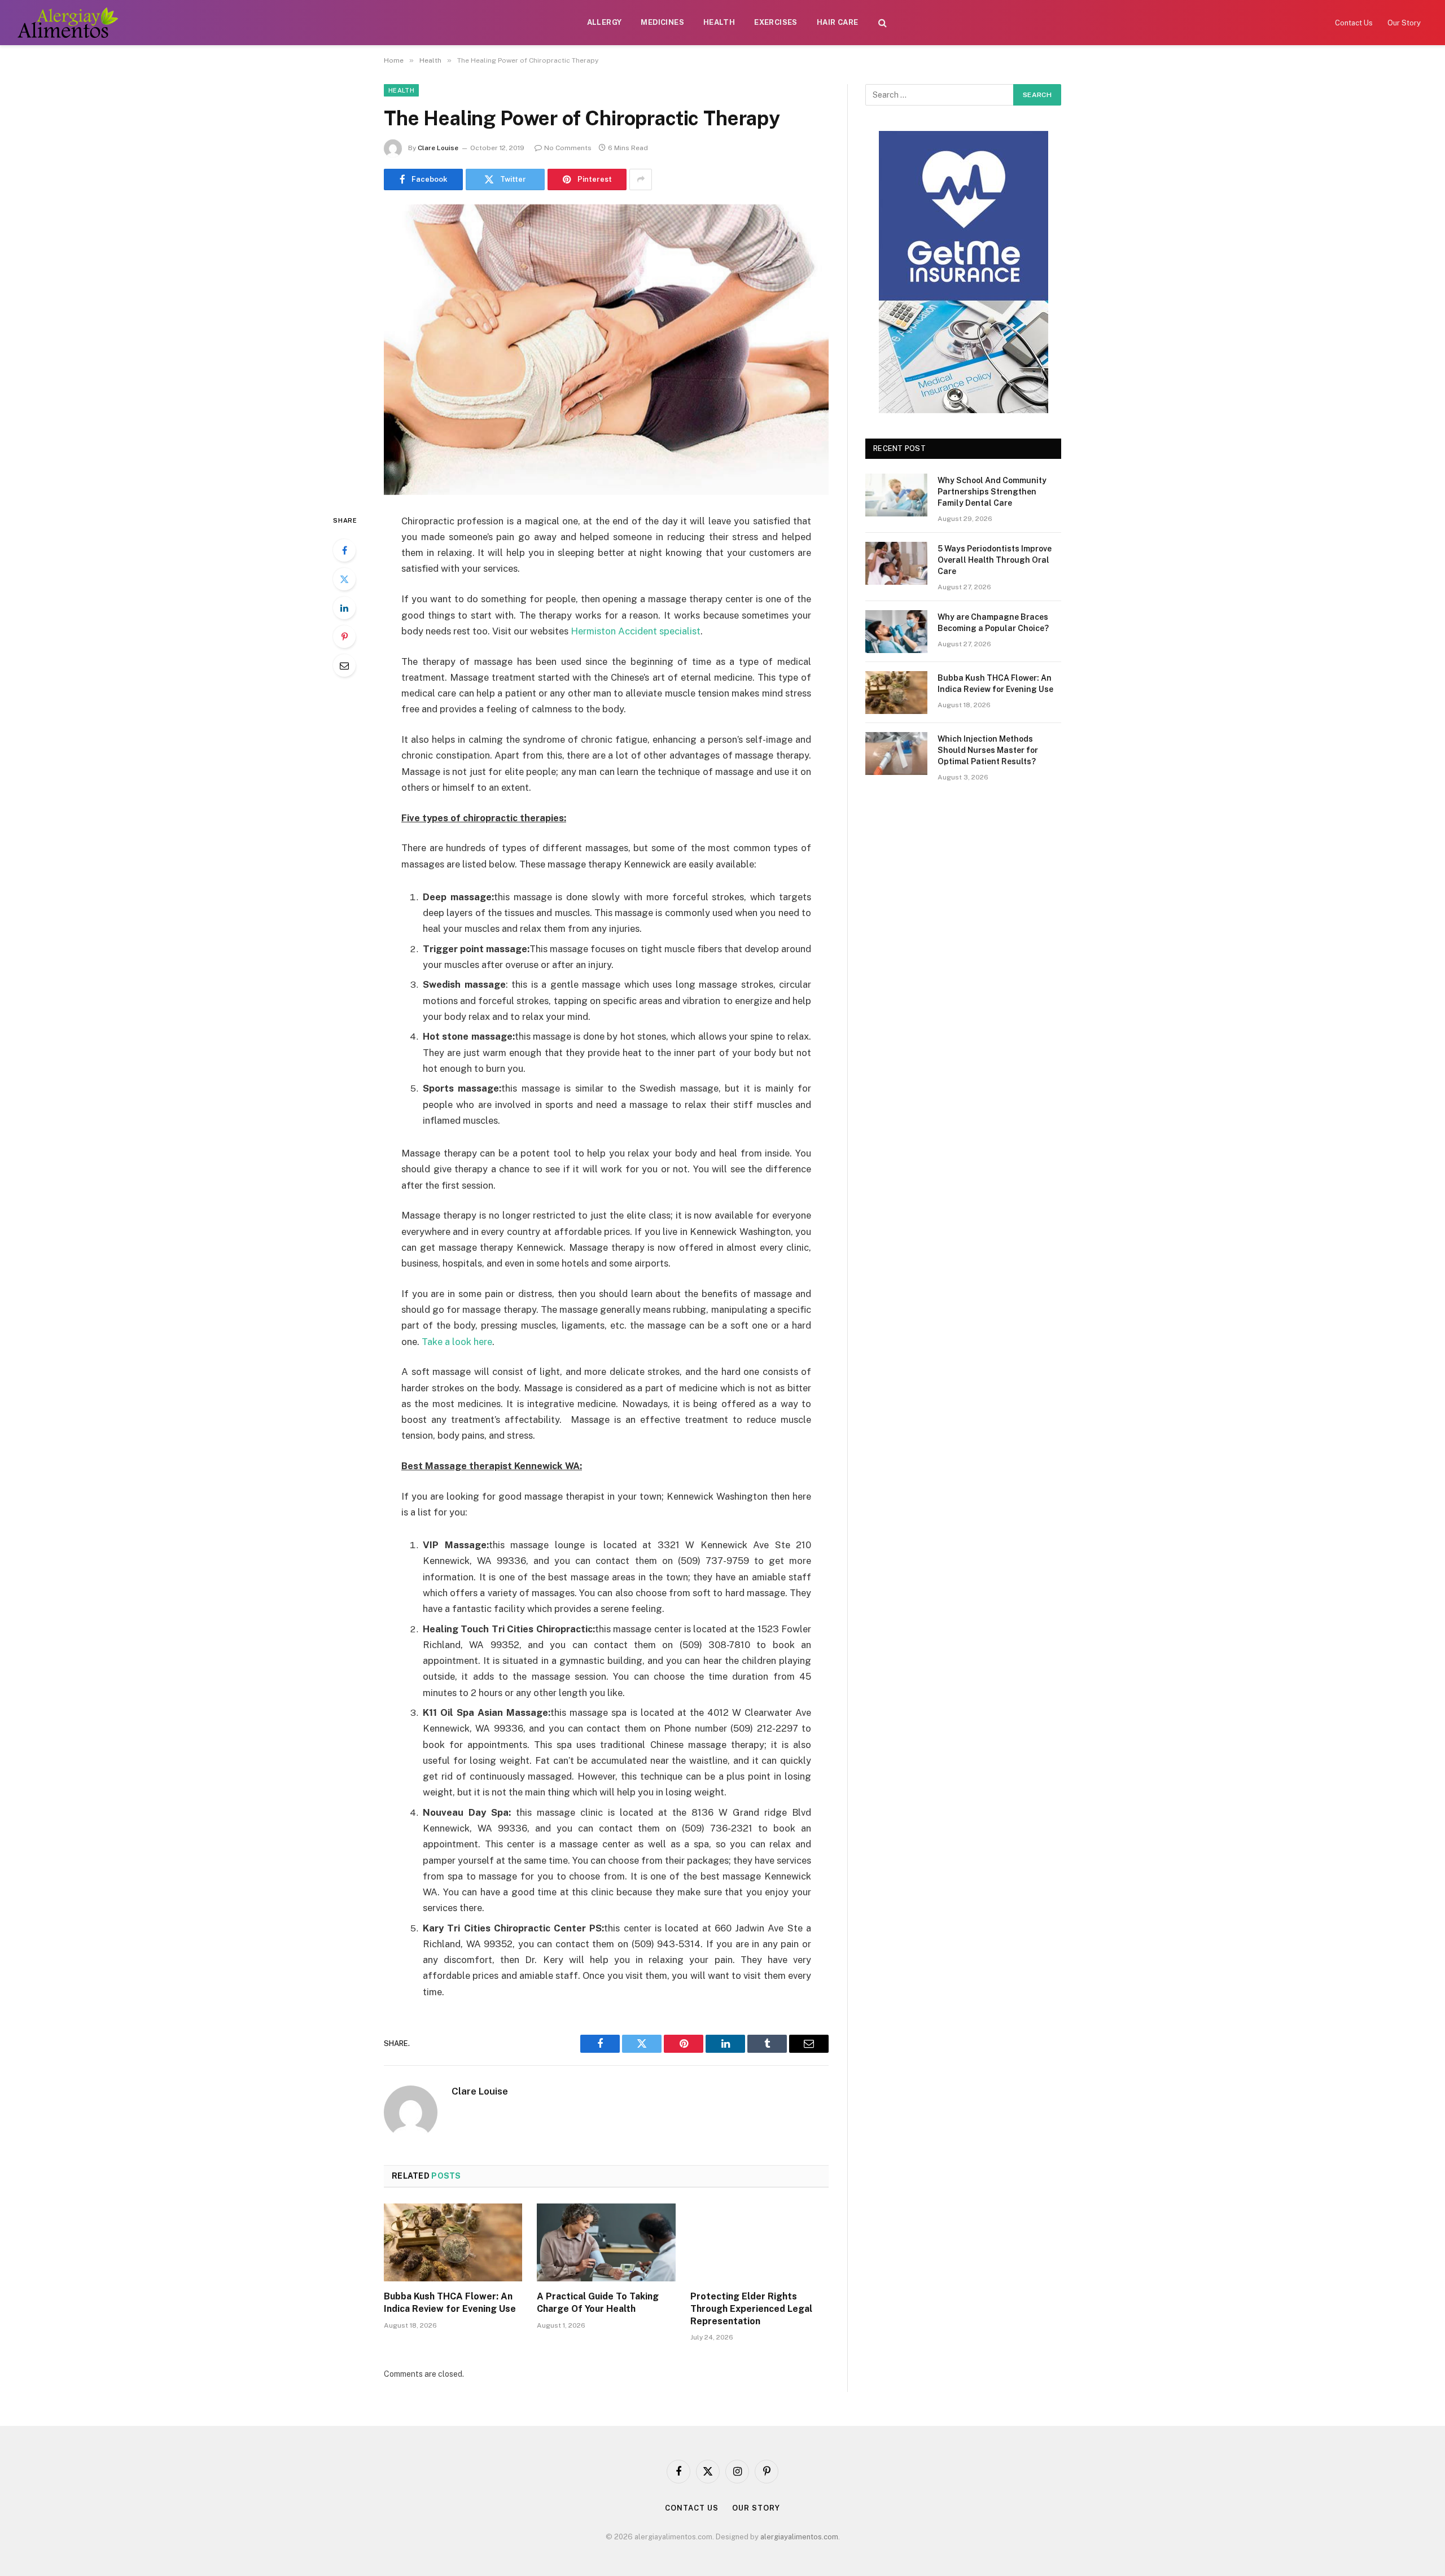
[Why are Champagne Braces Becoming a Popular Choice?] (896, 632)
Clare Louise (438, 148)
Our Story (1404, 23)
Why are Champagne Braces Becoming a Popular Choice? (993, 623)
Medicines (662, 22)
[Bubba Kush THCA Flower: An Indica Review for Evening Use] (453, 2242)
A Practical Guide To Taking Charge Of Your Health (598, 2303)
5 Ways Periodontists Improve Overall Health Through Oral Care (995, 560)
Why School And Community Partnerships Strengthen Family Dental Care (992, 492)
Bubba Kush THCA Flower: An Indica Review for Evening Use (450, 2303)
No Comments (568, 148)
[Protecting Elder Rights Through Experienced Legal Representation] (759, 2242)
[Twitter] (344, 579)
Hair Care (838, 22)
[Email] (344, 665)
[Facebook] (344, 550)
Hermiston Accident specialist (636, 631)
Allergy (605, 22)
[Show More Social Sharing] (641, 179)
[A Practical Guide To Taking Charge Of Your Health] (606, 2242)
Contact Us (1354, 23)
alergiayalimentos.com (799, 2537)
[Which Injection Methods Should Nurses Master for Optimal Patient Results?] (896, 753)
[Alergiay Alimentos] (67, 23)
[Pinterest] (344, 637)
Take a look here (457, 1342)
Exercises (776, 22)
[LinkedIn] (344, 608)
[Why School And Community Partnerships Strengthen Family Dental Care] (896, 495)
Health (719, 22)
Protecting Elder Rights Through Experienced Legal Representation (751, 2309)
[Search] (883, 23)
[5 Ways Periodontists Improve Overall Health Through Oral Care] (896, 563)
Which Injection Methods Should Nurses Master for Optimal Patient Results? (988, 750)
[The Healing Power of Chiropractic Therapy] (606, 350)
